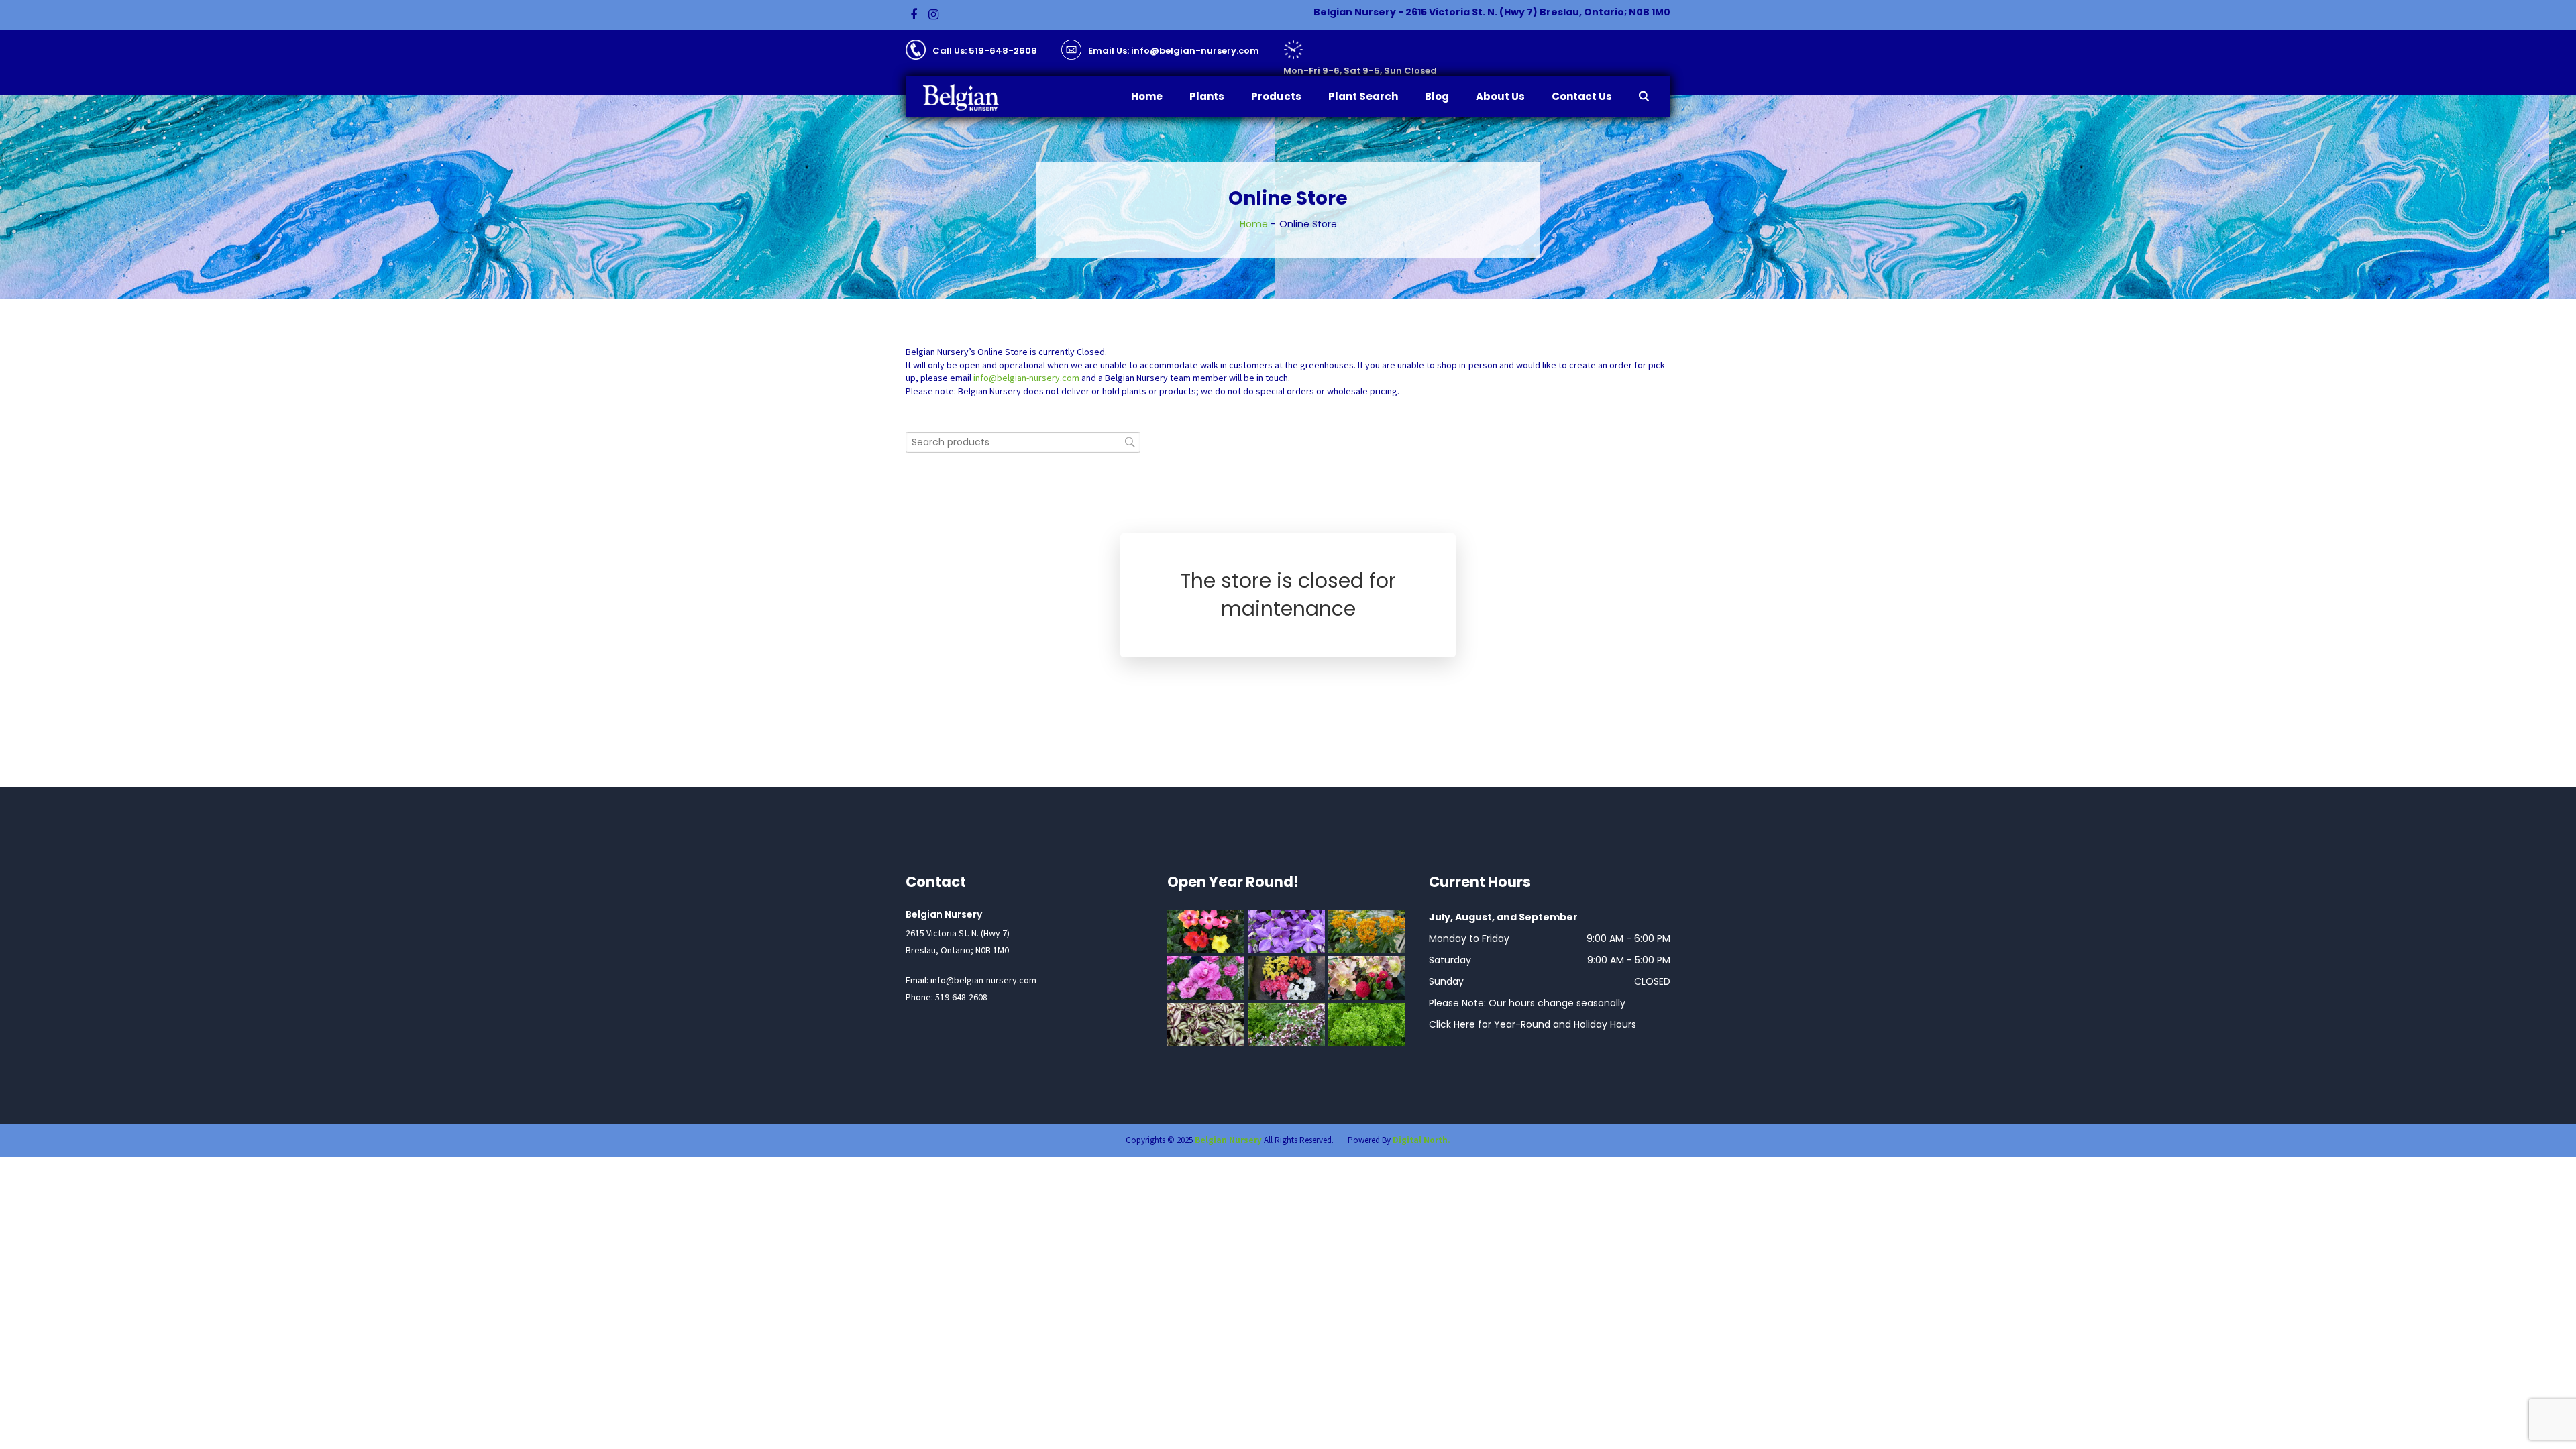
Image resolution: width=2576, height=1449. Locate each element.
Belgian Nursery (1228, 1140)
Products (1276, 96)
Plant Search (1363, 96)
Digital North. (1421, 1140)
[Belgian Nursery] (970, 98)
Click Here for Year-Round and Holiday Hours (1533, 1024)
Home (1147, 96)
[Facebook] (914, 15)
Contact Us (1582, 96)
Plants (1207, 96)
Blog (1437, 96)
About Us (1500, 96)
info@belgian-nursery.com (1026, 378)
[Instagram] (933, 15)
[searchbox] (1023, 442)
